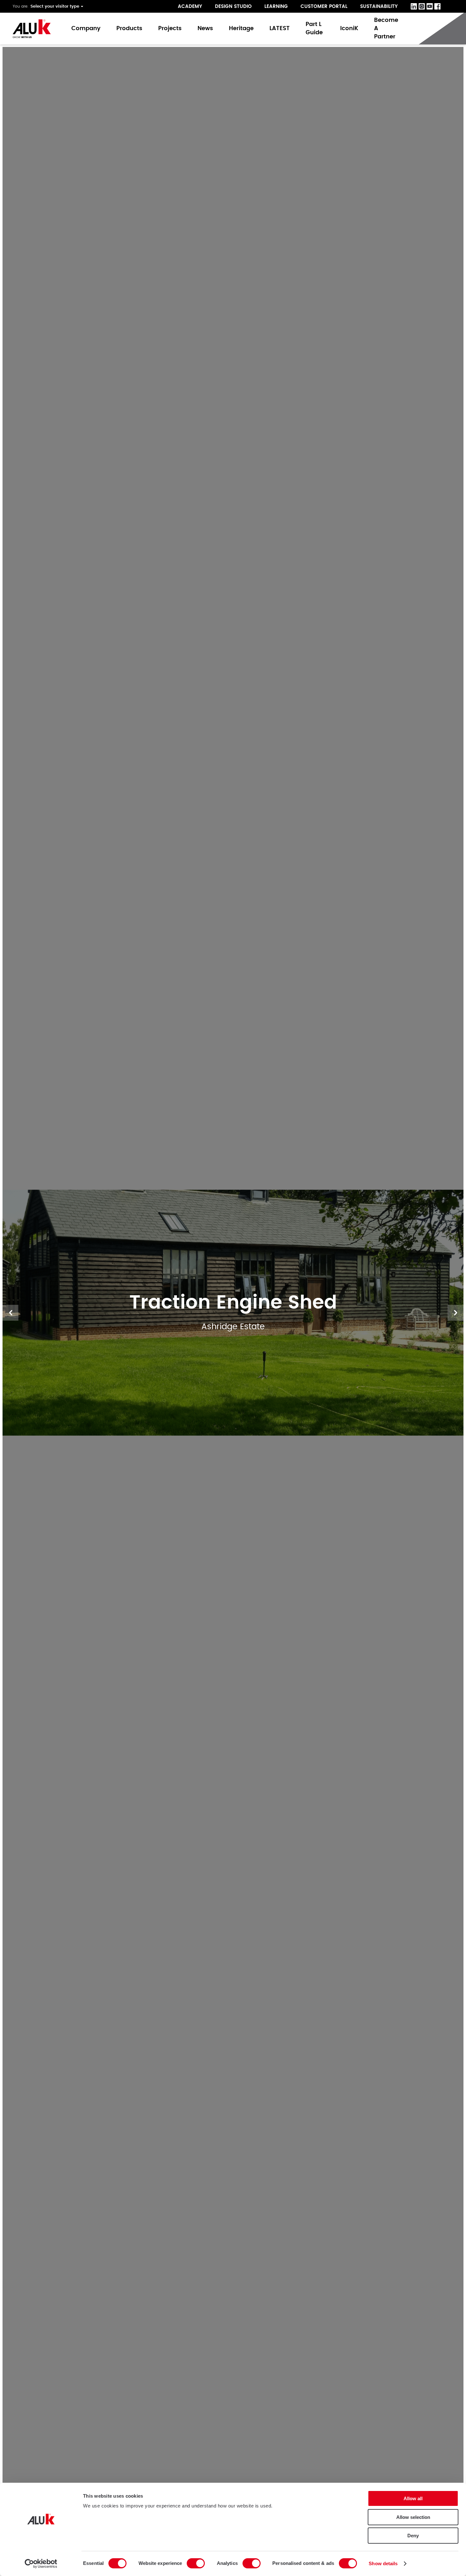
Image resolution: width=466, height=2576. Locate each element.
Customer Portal (324, 7)
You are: (21, 6)
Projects (170, 29)
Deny (413, 2536)
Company (86, 29)
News (205, 29)
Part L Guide (315, 29)
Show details (383, 2563)
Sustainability (379, 7)
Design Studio (233, 7)
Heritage (241, 29)
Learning (276, 7)
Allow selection (413, 2517)
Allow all (413, 2498)
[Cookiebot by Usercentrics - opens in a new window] (41, 2564)
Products (129, 29)
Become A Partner (386, 29)
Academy (190, 7)
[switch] (196, 2563)
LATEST (280, 29)
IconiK (349, 29)
